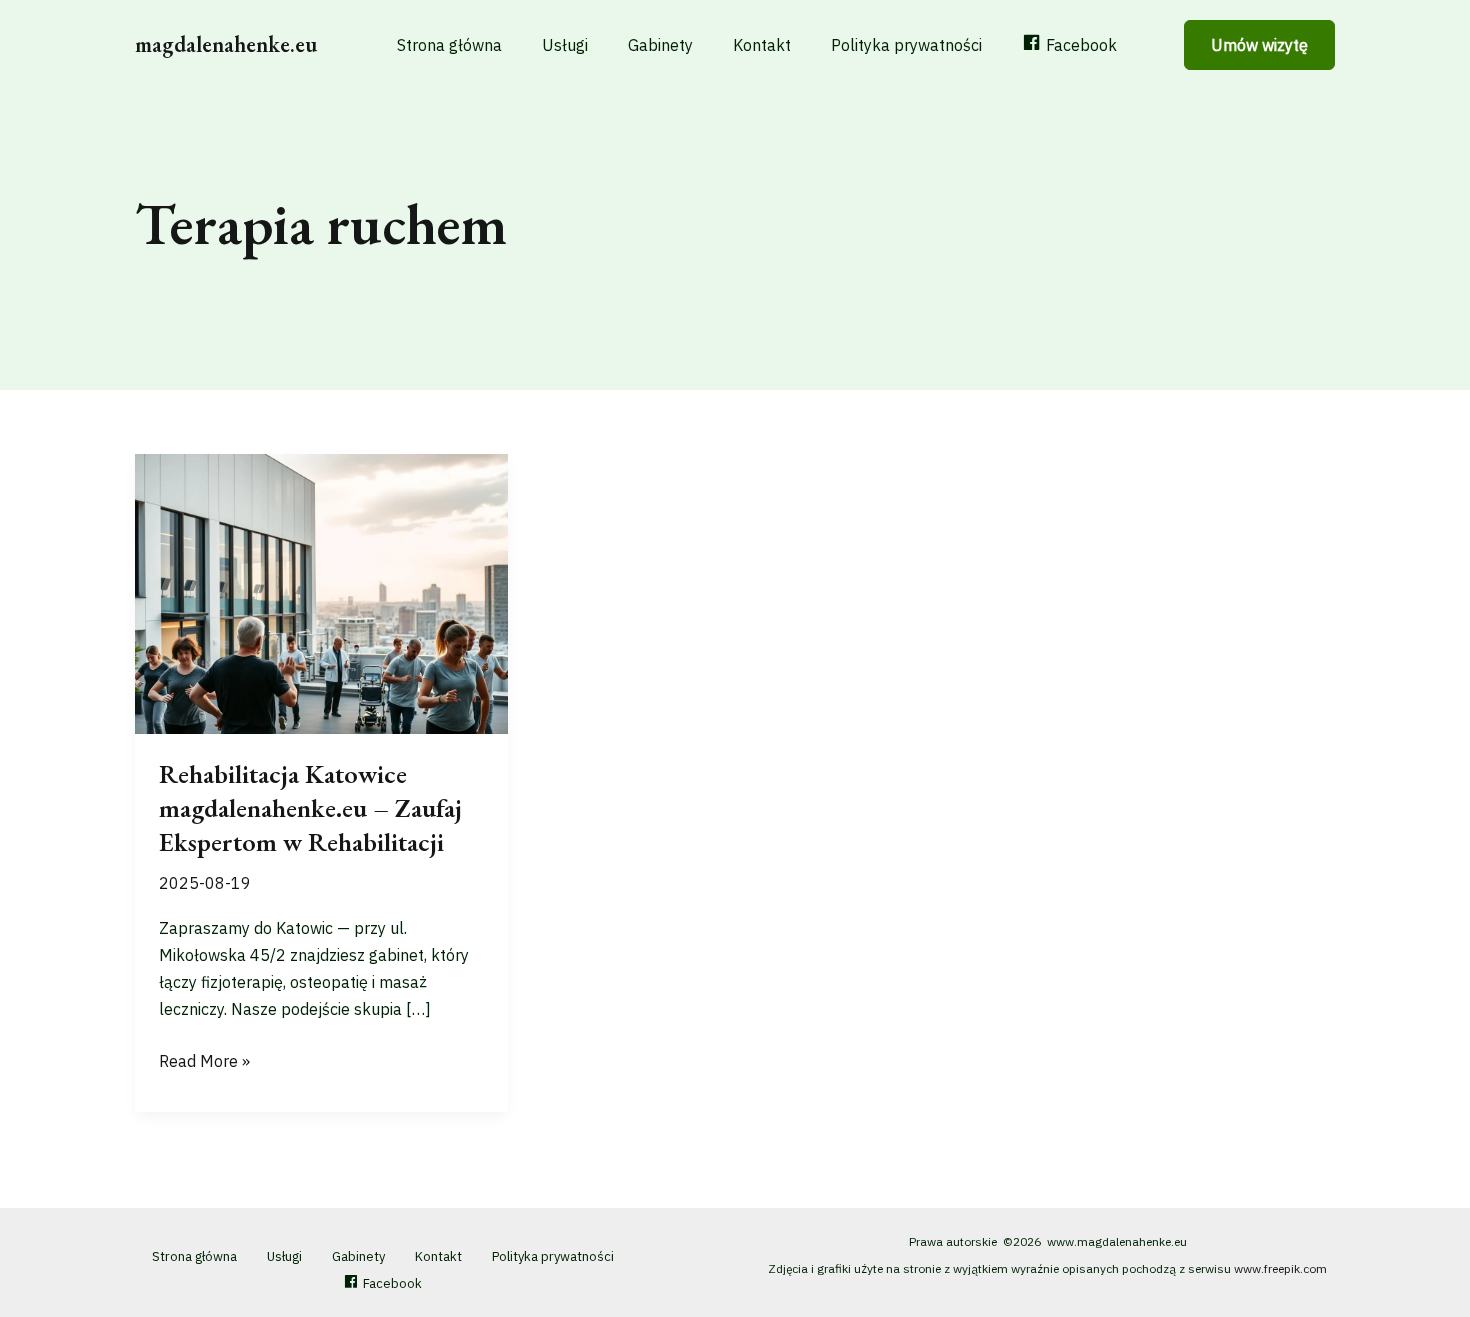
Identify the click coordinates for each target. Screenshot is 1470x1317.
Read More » (204, 1062)
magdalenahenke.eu (226, 44)
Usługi (565, 45)
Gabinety (660, 45)
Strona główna (449, 45)
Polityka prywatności (906, 45)
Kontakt (762, 45)
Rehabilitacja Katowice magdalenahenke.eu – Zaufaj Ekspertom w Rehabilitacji (310, 808)
